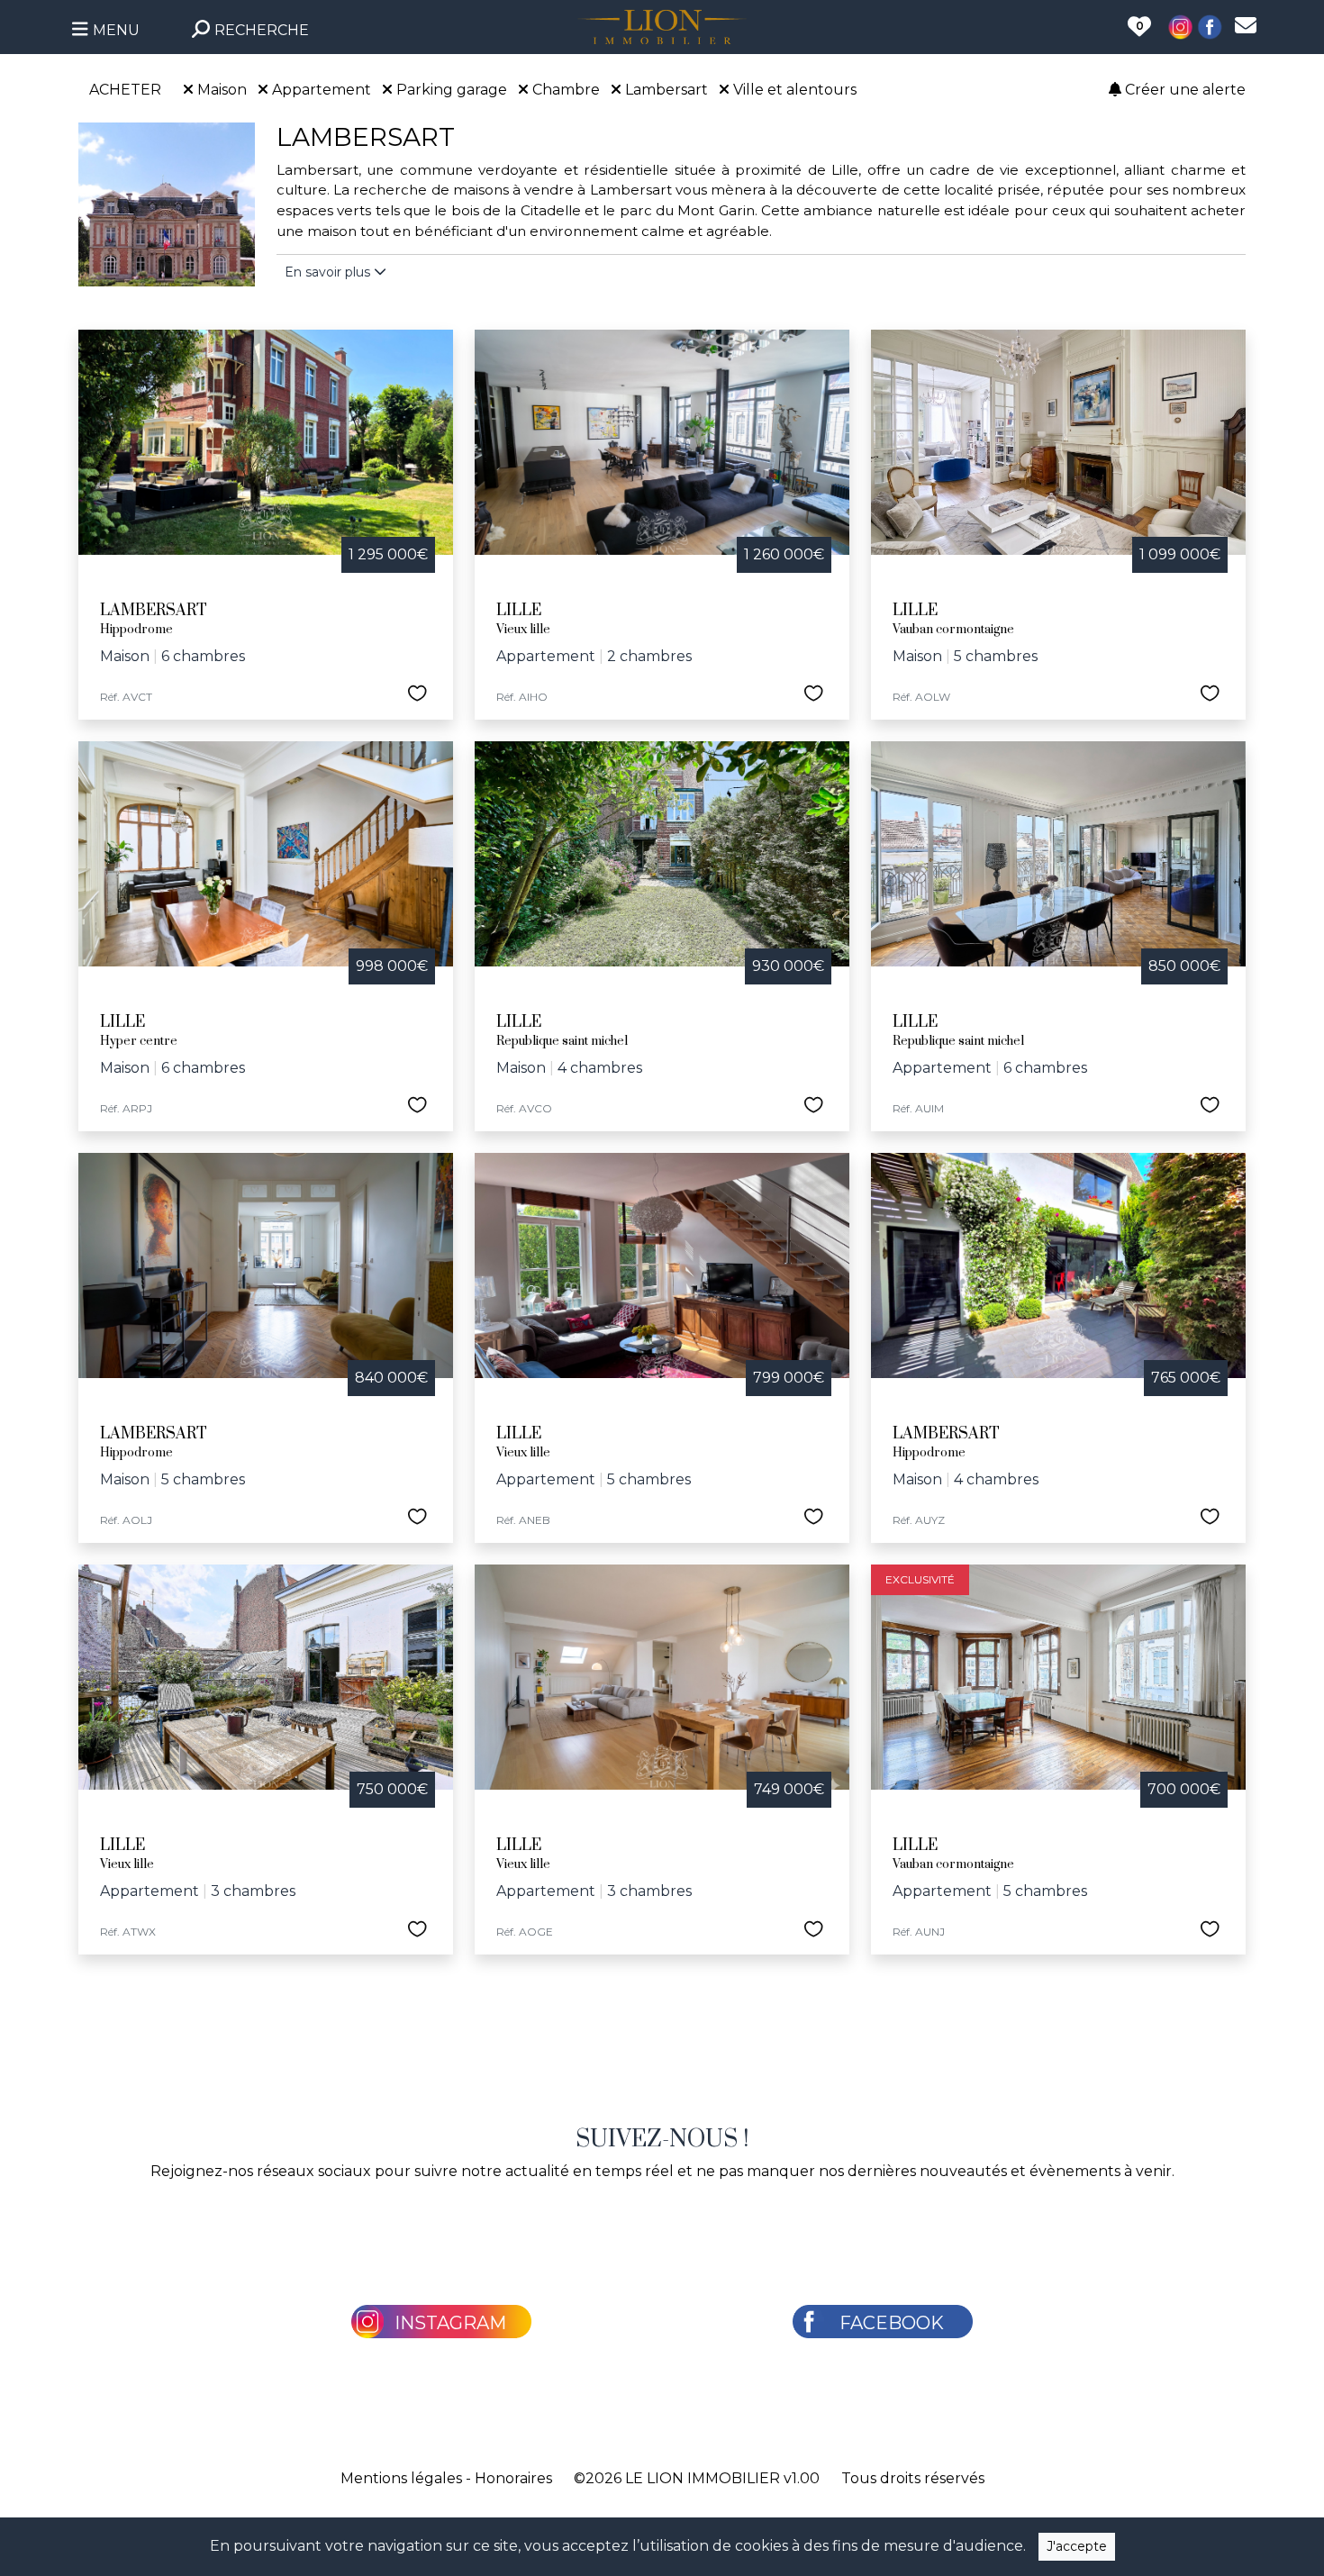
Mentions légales (401, 2478)
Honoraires (513, 2478)
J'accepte (1077, 2546)
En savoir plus (329, 272)
